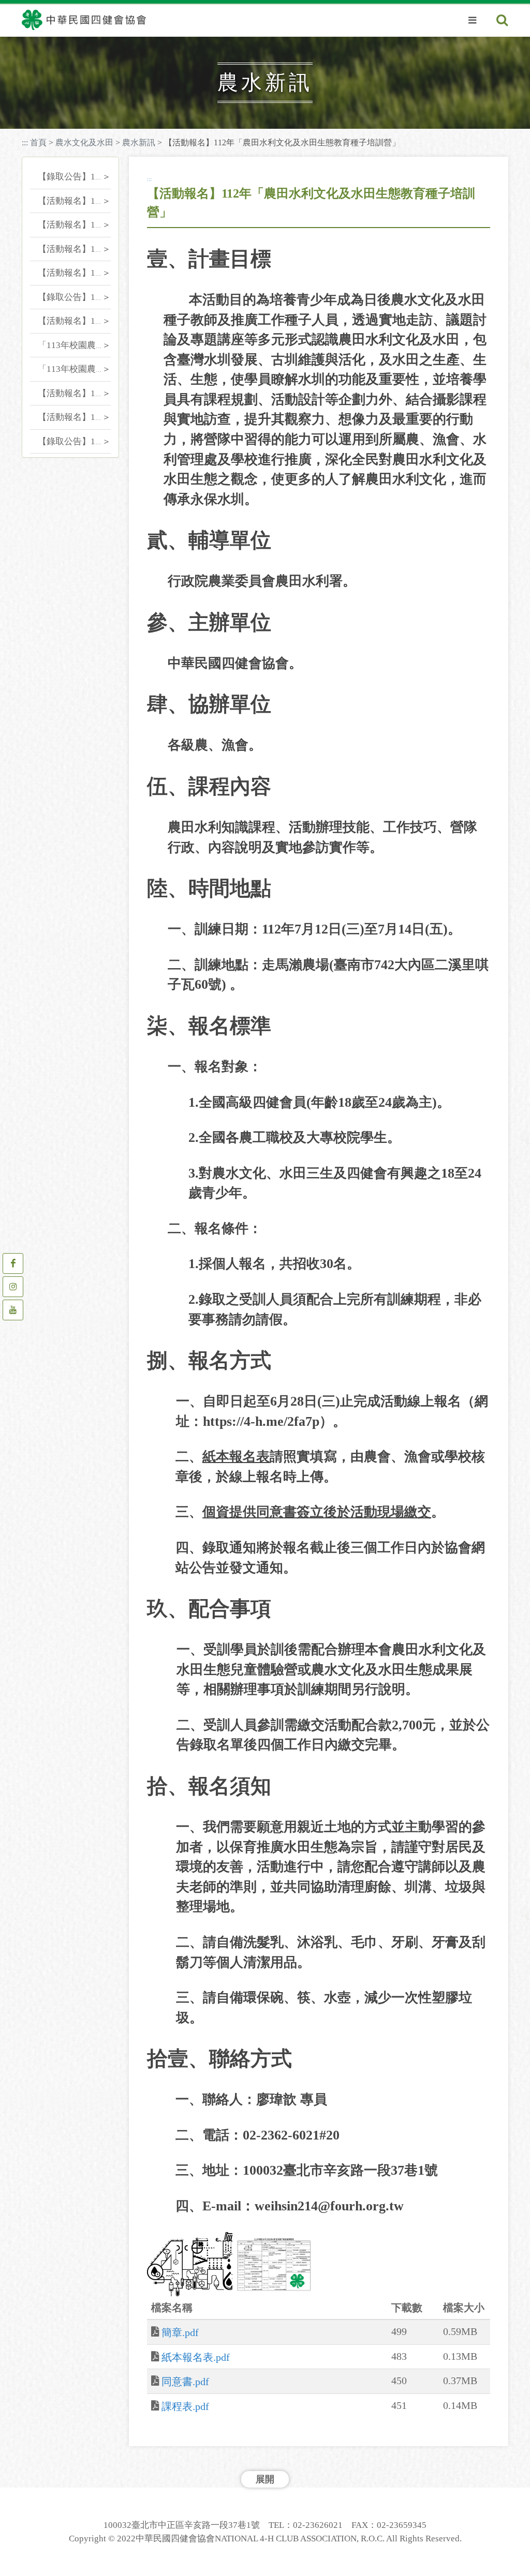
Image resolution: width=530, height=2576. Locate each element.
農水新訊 (139, 142)
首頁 (38, 142)
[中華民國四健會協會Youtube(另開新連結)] (13, 1310)
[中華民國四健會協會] (84, 20)
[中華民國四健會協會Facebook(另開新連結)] (13, 1263)
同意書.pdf (185, 2382)
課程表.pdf (185, 2406)
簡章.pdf (180, 2332)
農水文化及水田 (84, 142)
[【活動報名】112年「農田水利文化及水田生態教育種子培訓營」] (190, 2264)
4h (93, 48)
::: (25, 142)
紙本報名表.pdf (196, 2357)
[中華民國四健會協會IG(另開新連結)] (13, 1287)
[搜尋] (502, 21)
